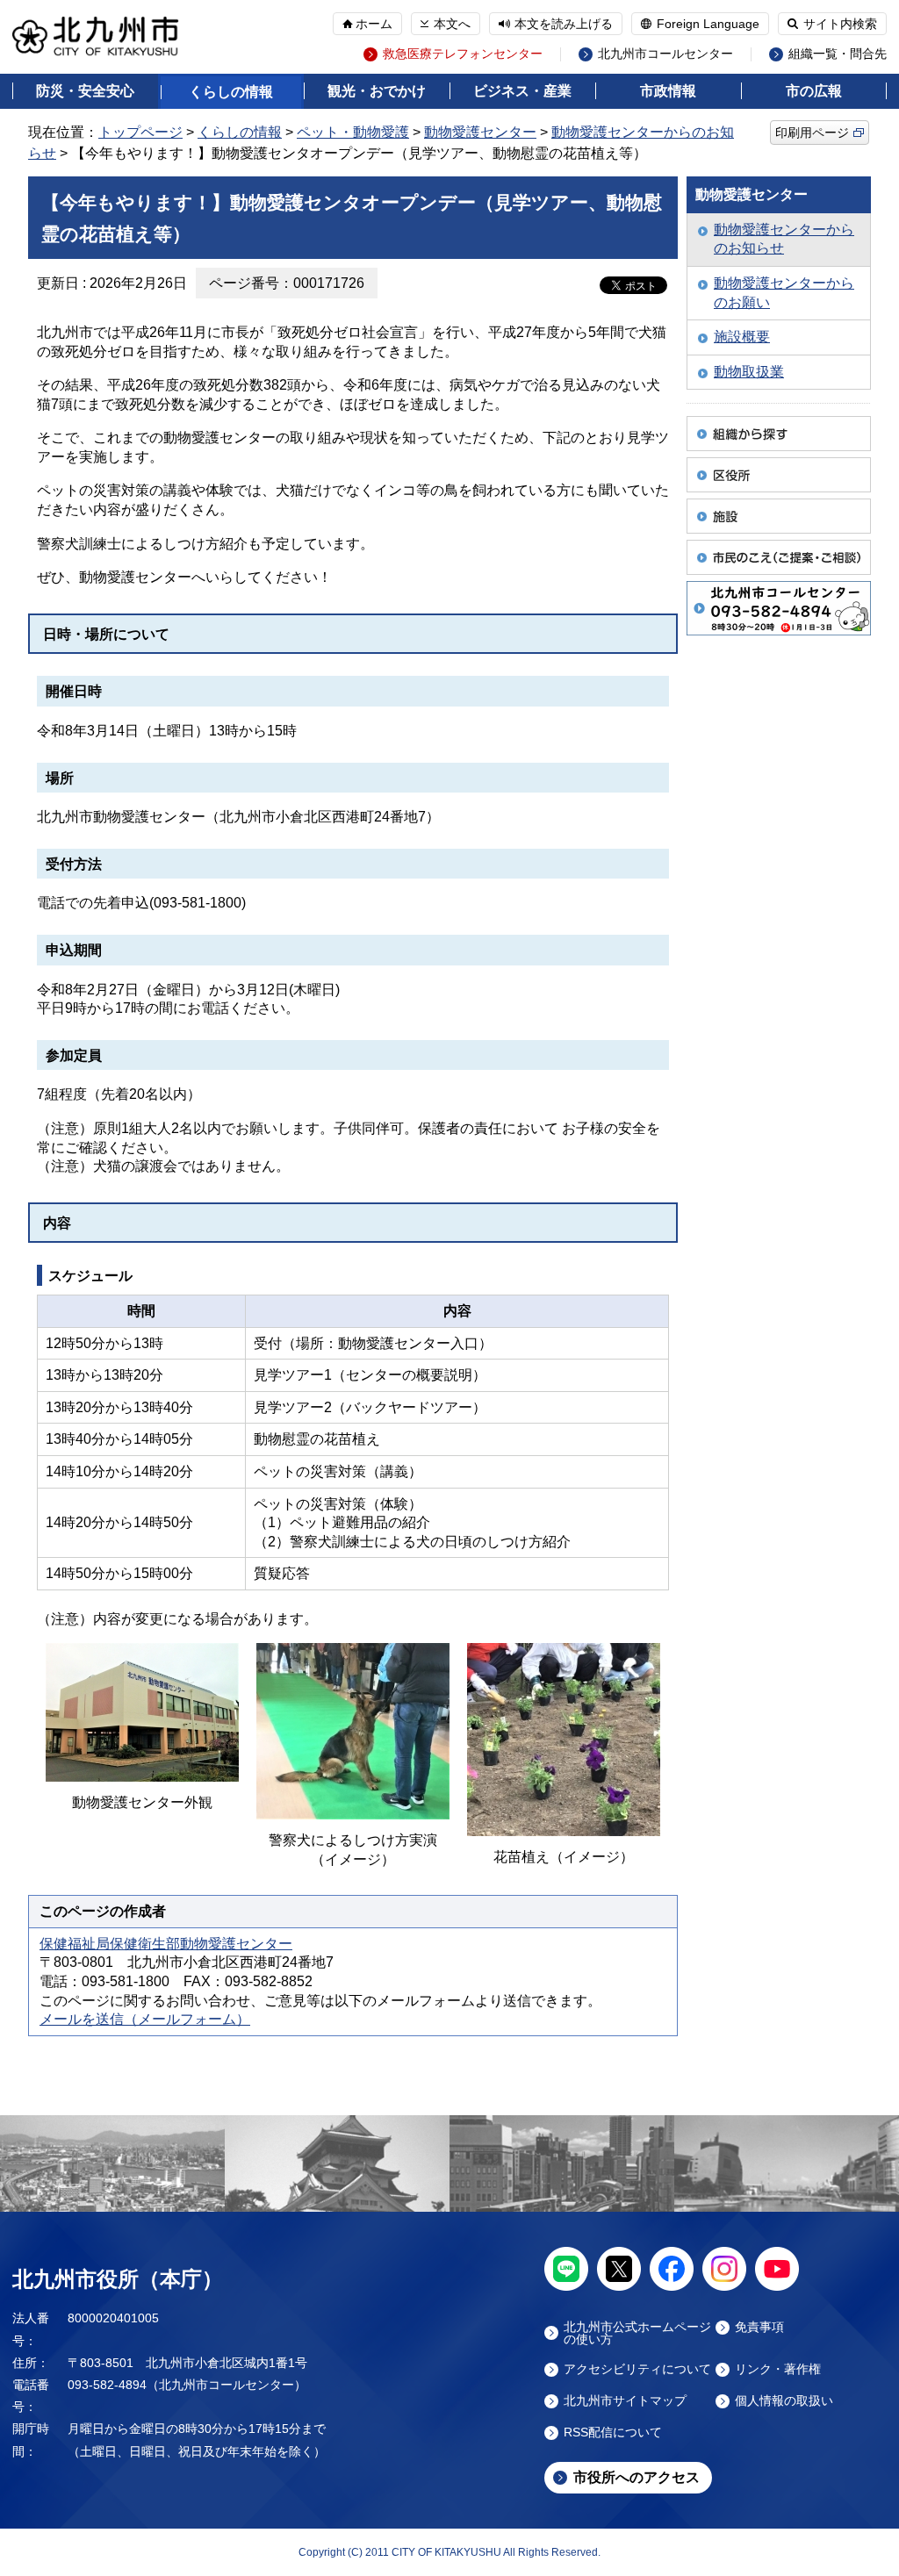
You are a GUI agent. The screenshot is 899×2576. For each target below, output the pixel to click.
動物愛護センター (480, 132)
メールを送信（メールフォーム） (145, 2019)
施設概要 (742, 337)
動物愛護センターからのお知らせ (784, 239)
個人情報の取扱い (784, 2401)
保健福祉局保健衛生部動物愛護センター (166, 1944)
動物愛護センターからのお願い (784, 293)
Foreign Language (708, 24)
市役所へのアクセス (636, 2477)
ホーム (374, 24)
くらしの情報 (231, 92)
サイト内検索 (840, 24)
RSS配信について (613, 2432)
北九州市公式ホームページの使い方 (637, 2333)
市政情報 (668, 91)
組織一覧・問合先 (838, 54)
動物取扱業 (749, 372)
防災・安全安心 (85, 91)
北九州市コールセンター (665, 54)
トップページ (140, 132)
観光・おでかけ (377, 91)
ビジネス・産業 (522, 91)
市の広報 (814, 91)
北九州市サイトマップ (625, 2401)
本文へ (452, 24)
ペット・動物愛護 (353, 132)
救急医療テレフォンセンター (463, 54)
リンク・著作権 (778, 2369)
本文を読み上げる (564, 24)
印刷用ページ (812, 133)
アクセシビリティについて (637, 2369)
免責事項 (759, 2327)
